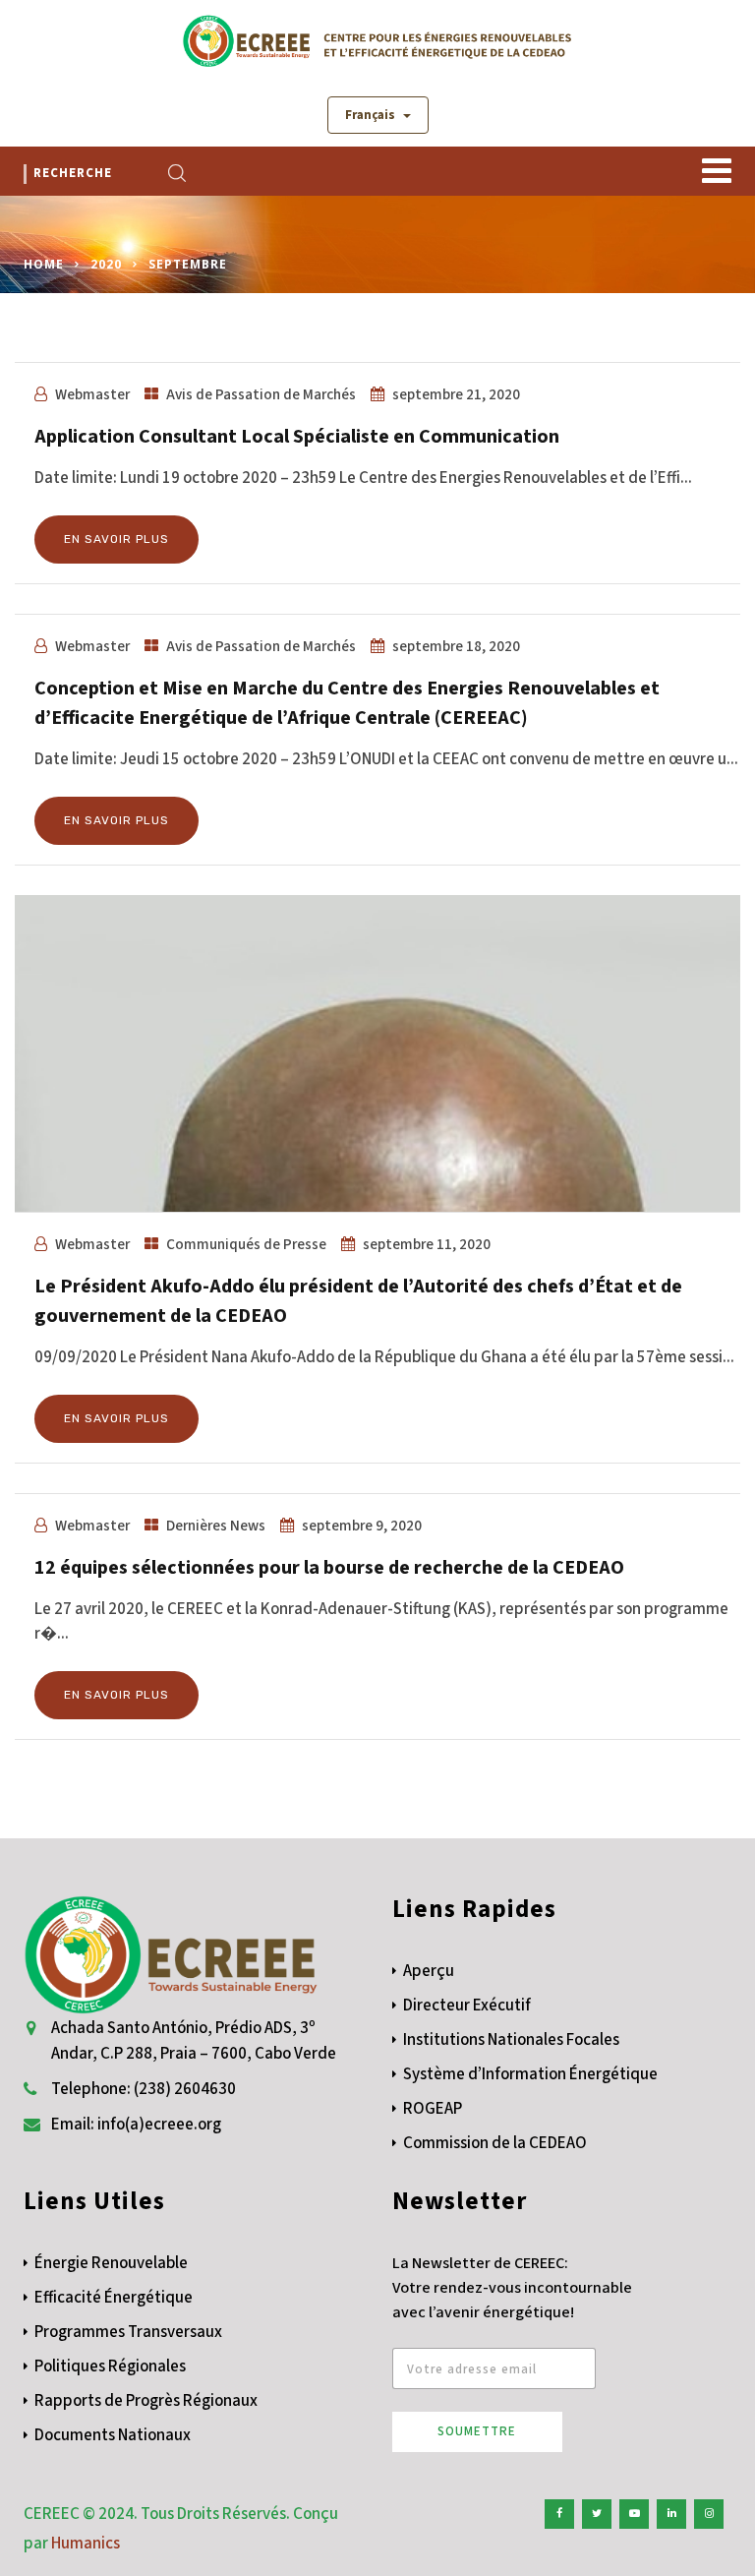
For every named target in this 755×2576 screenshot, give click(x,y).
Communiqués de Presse (246, 1244)
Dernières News (216, 1526)
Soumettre (477, 2431)
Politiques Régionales (110, 2366)
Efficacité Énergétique (114, 2298)
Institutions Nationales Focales (511, 2040)
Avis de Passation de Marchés (261, 394)
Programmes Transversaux (128, 2332)
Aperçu (429, 1971)
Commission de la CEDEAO (495, 2143)
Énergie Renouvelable (111, 2263)
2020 (106, 264)
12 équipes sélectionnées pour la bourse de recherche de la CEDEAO (329, 1568)
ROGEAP (433, 2109)
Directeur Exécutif (467, 2006)
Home (44, 264)
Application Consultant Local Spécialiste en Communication (297, 437)
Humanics (86, 2544)
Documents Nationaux (113, 2435)
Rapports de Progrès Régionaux (146, 2401)
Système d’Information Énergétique (530, 2074)
